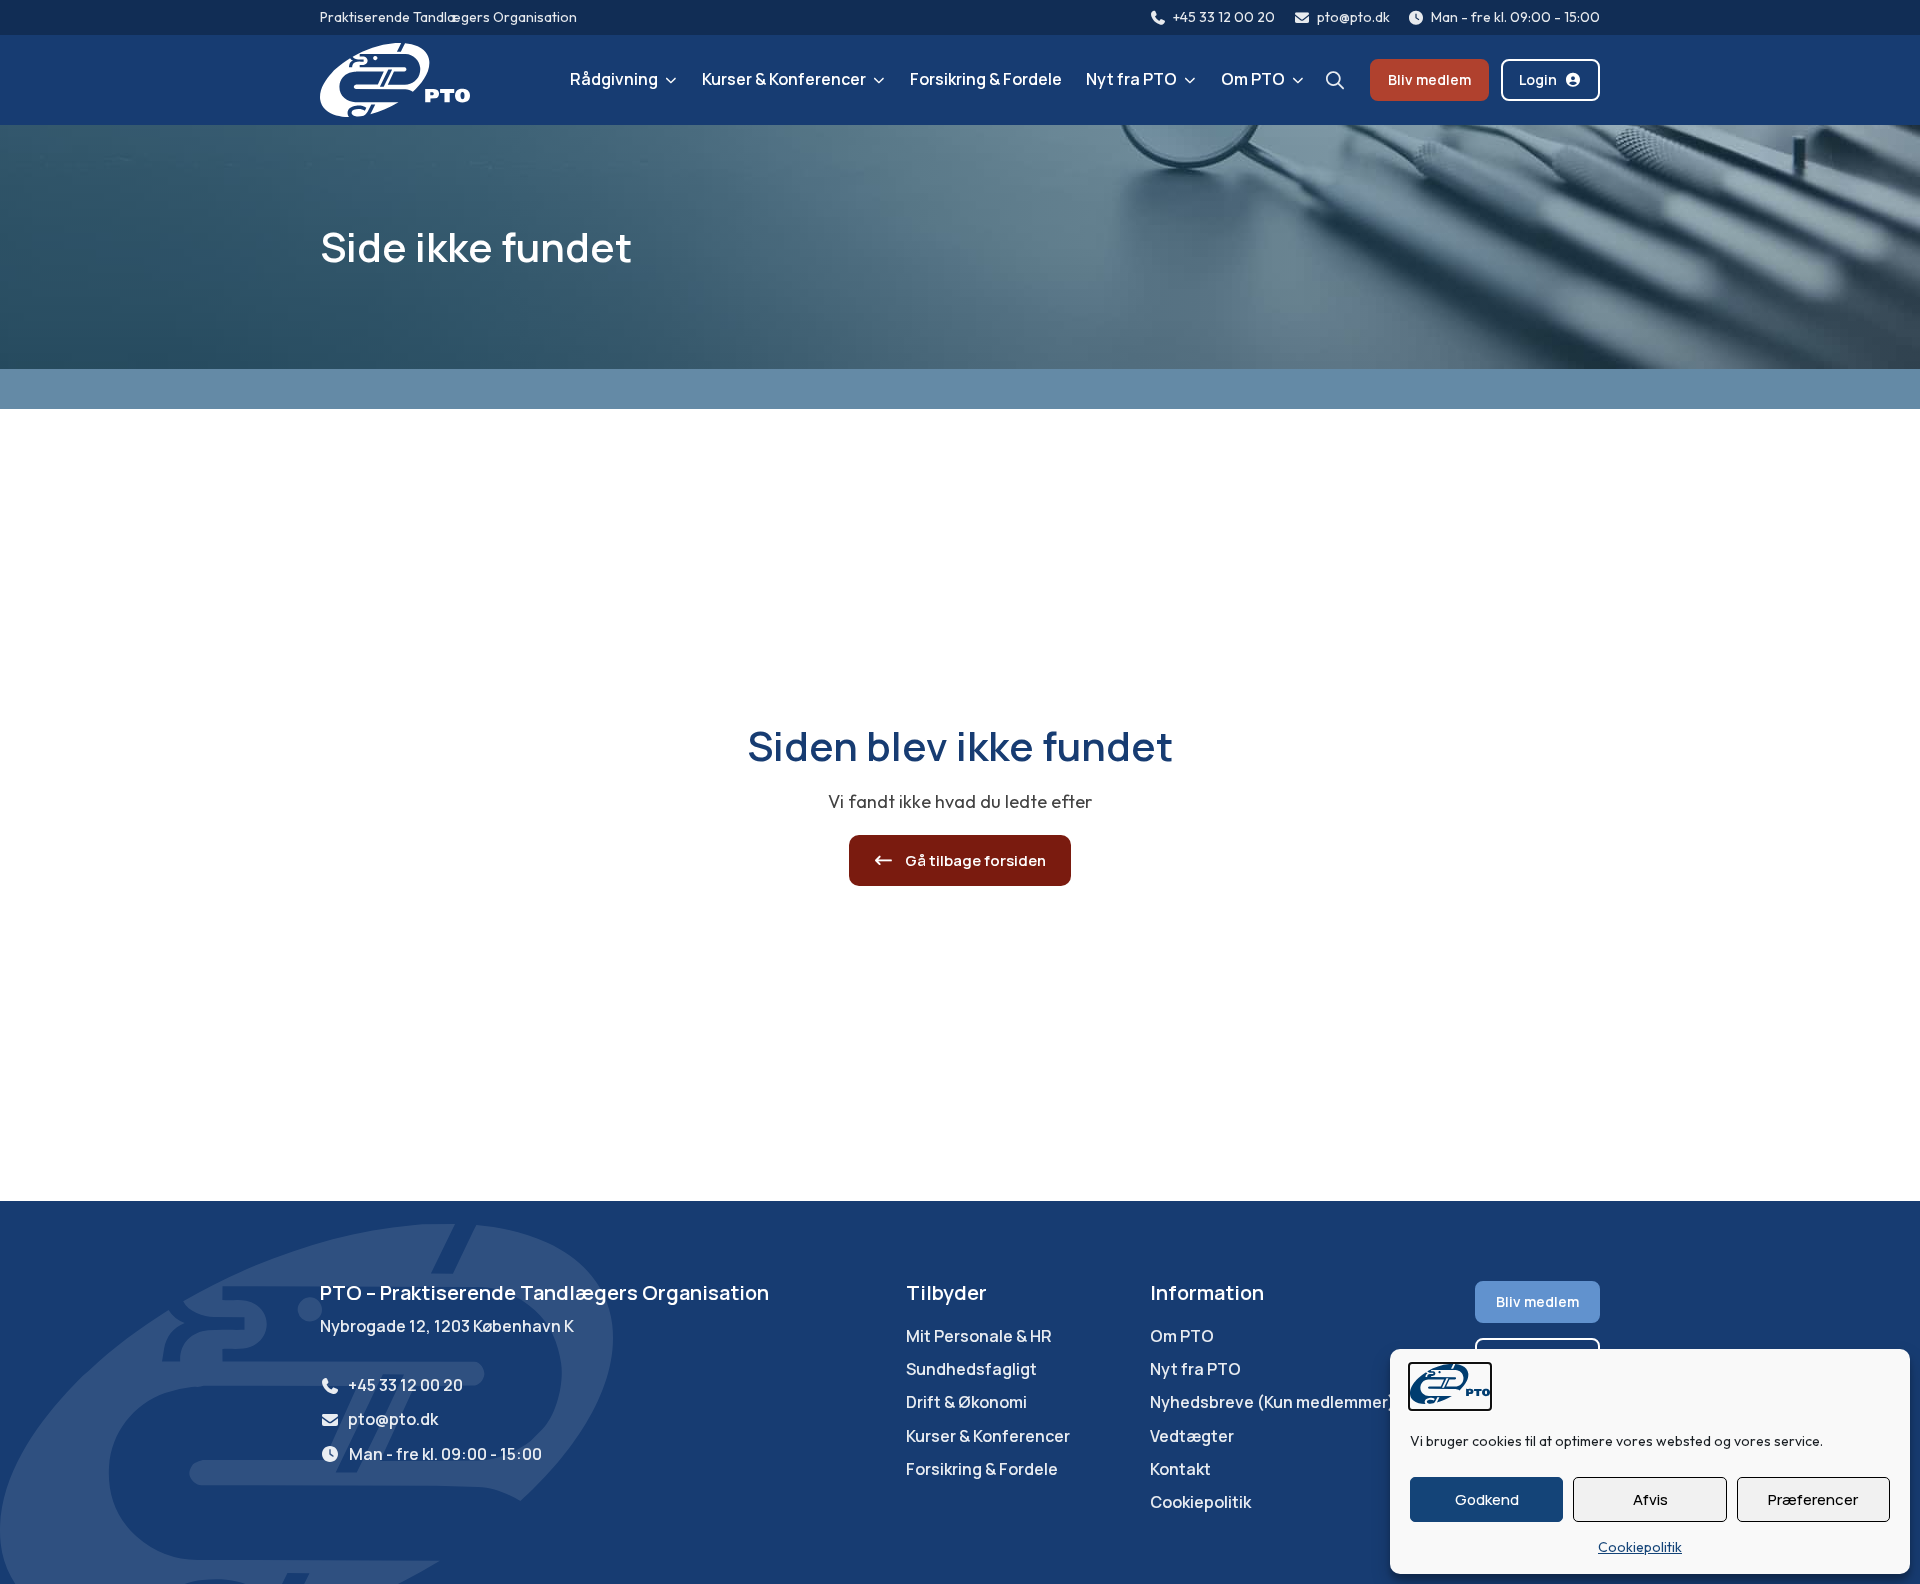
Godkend (1487, 1499)
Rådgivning (614, 79)
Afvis (1650, 1499)
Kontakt (1180, 1469)
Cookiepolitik (1640, 1547)
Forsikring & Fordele (986, 79)
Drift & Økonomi (966, 1402)
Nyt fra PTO (1131, 79)
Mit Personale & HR (979, 1336)
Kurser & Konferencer (784, 79)
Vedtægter (1192, 1436)
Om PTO (1253, 79)
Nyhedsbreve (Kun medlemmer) (1272, 1402)
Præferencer (1813, 1499)
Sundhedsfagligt (971, 1369)
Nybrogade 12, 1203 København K (447, 1326)
